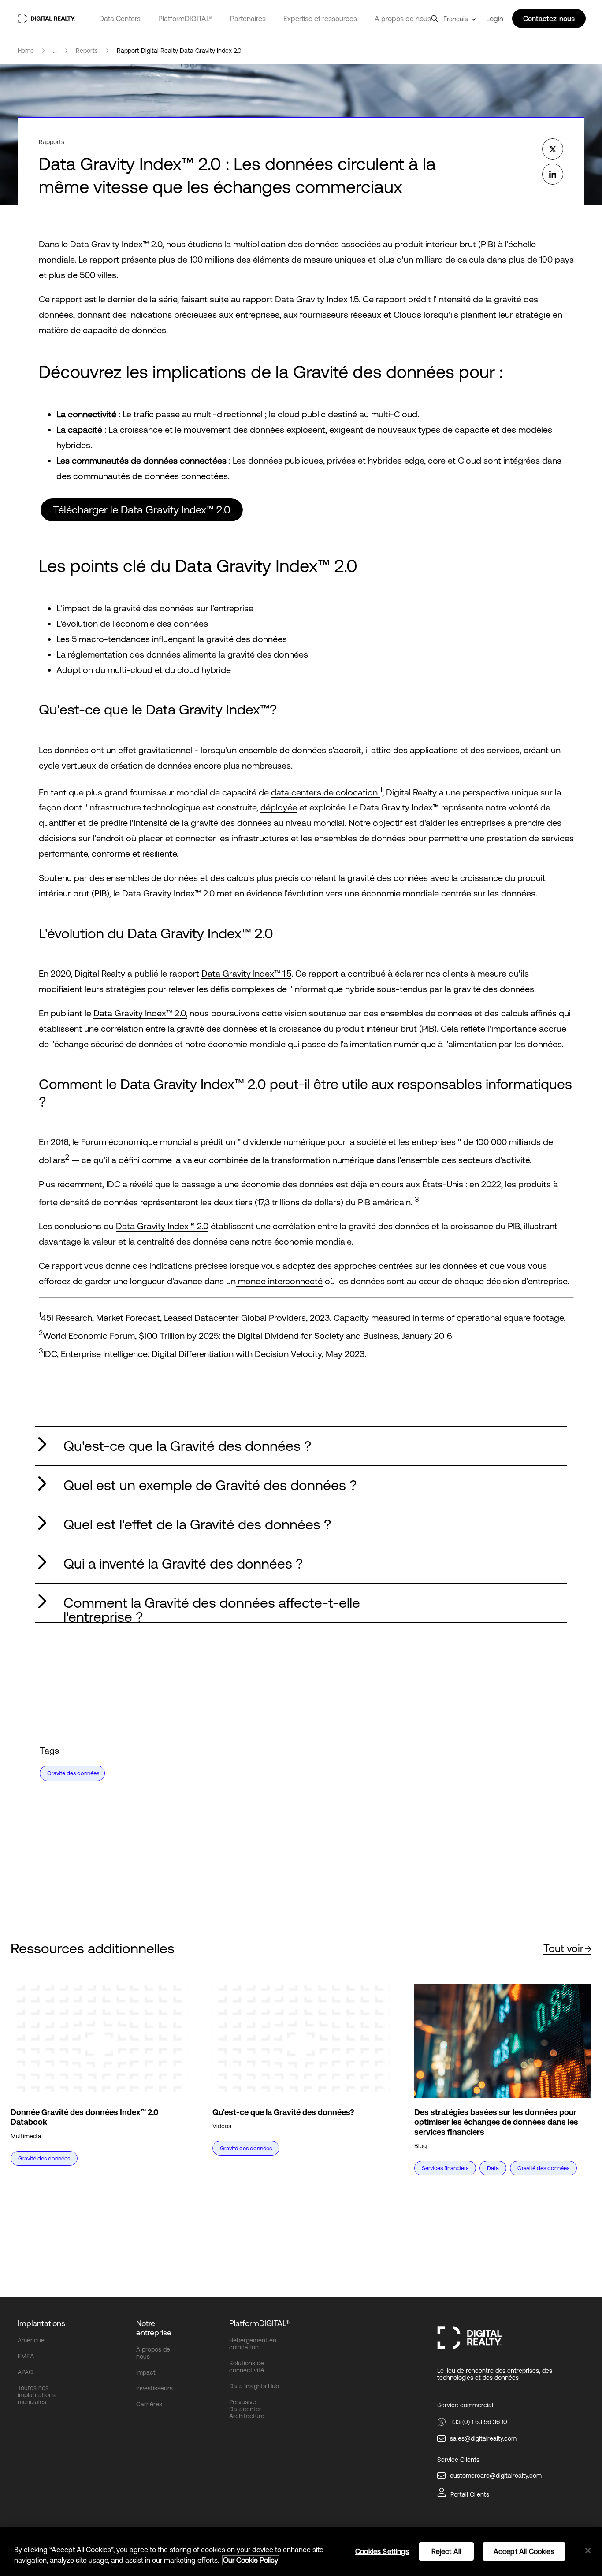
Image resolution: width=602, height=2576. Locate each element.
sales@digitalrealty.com (483, 2438)
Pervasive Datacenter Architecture (247, 2409)
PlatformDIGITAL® (185, 19)
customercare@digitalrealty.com (496, 2476)
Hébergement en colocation (253, 2344)
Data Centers (120, 19)
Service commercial (465, 2405)
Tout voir (563, 1948)
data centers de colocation (325, 792)
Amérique (31, 2340)
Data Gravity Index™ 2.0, (140, 1013)
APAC (25, 2372)
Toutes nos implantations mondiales (37, 2395)
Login (495, 19)
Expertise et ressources (320, 19)
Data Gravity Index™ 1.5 (246, 973)
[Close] (588, 2551)
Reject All (446, 2551)
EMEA (26, 2356)
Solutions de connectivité (247, 2367)
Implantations (41, 2323)
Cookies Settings (382, 2551)
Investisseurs (154, 2388)
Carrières (149, 2404)
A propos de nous (403, 19)
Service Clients (458, 2460)
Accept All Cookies (524, 2551)
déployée (279, 807)
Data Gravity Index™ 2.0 (162, 1226)
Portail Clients (470, 2494)
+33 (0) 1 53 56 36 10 (479, 2422)
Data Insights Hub (254, 2386)
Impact (146, 2372)
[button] (301, 1446)
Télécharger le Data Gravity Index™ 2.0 (142, 510)
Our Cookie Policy (251, 2560)
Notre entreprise (154, 2328)
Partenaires (248, 19)
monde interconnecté (279, 1281)
